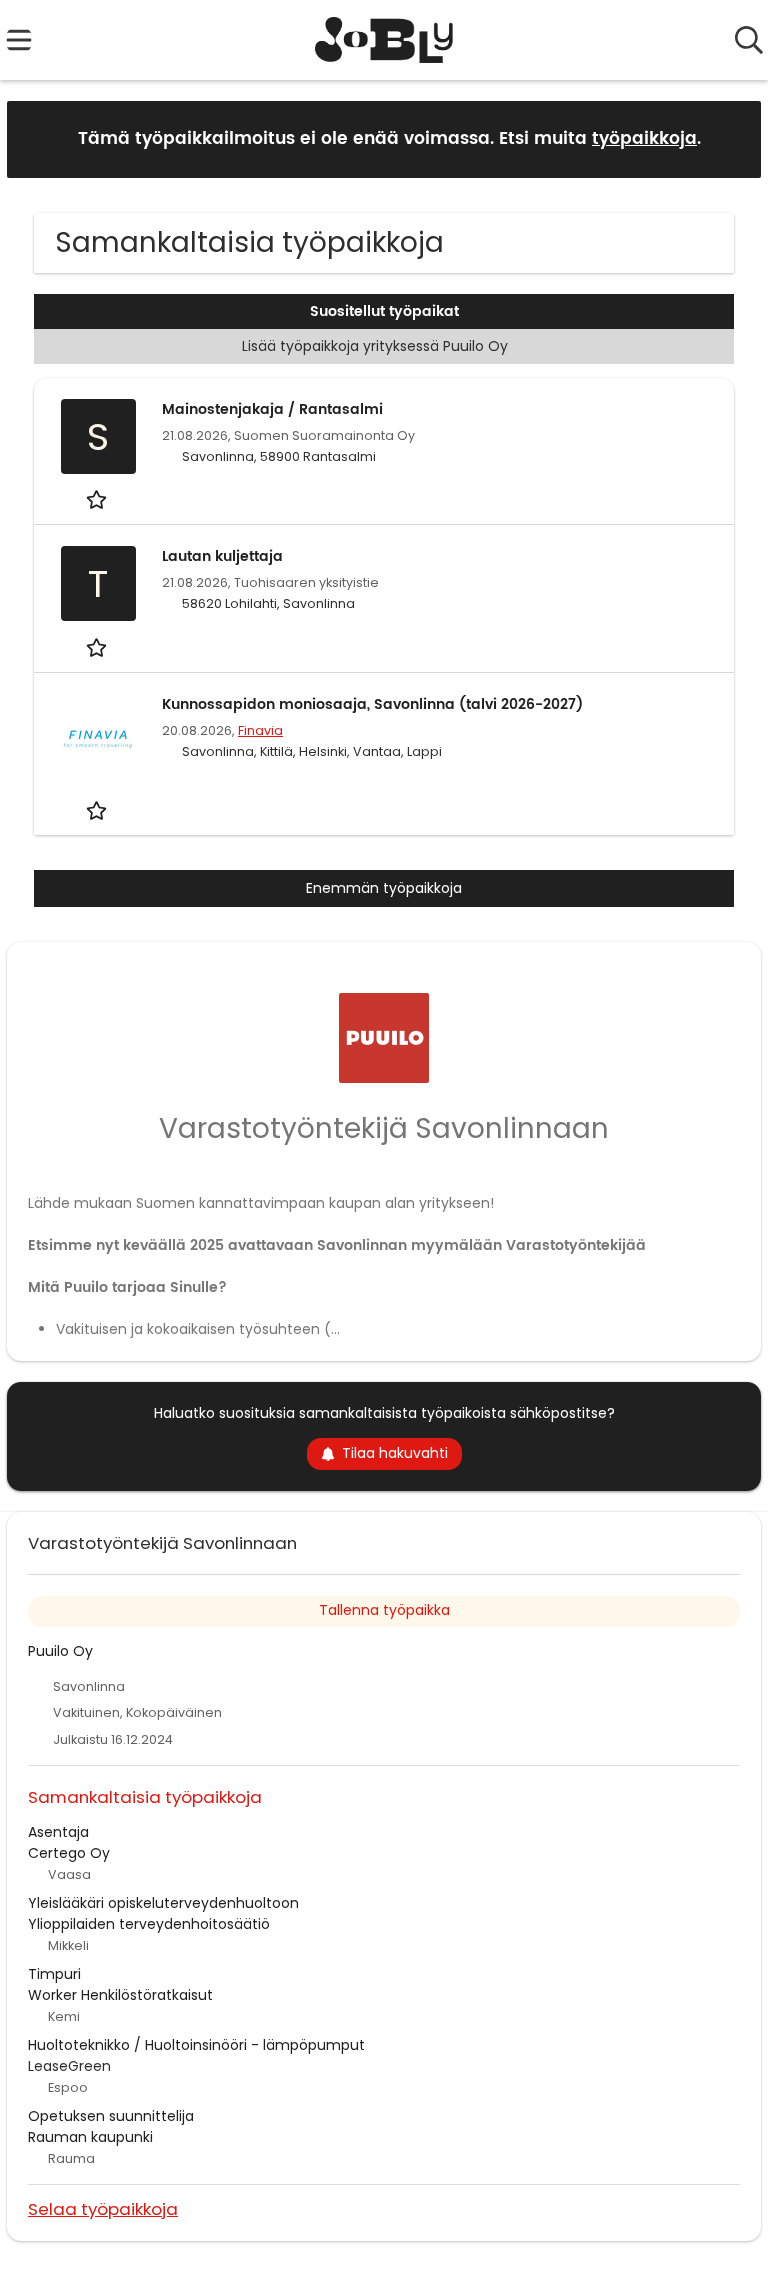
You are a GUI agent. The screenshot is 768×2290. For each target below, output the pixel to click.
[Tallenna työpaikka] (98, 499)
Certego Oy (69, 1853)
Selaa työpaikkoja (103, 2208)
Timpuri (54, 1974)
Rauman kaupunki (90, 2137)
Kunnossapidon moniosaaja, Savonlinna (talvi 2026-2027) (372, 704)
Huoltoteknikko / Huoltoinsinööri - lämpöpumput (196, 2045)
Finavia (260, 730)
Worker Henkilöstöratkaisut (120, 1995)
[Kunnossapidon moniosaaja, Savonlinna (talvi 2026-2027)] (98, 739)
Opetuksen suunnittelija (111, 2116)
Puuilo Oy (60, 1651)
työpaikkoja (644, 139)
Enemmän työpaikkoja (384, 888)
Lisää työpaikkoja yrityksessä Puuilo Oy (375, 346)
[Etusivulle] (384, 40)
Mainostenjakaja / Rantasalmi (272, 409)
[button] (730, 138)
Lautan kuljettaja (222, 556)
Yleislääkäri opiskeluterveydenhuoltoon (163, 1903)
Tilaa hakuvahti (395, 1453)
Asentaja (58, 1832)
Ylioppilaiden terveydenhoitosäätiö (149, 1924)
